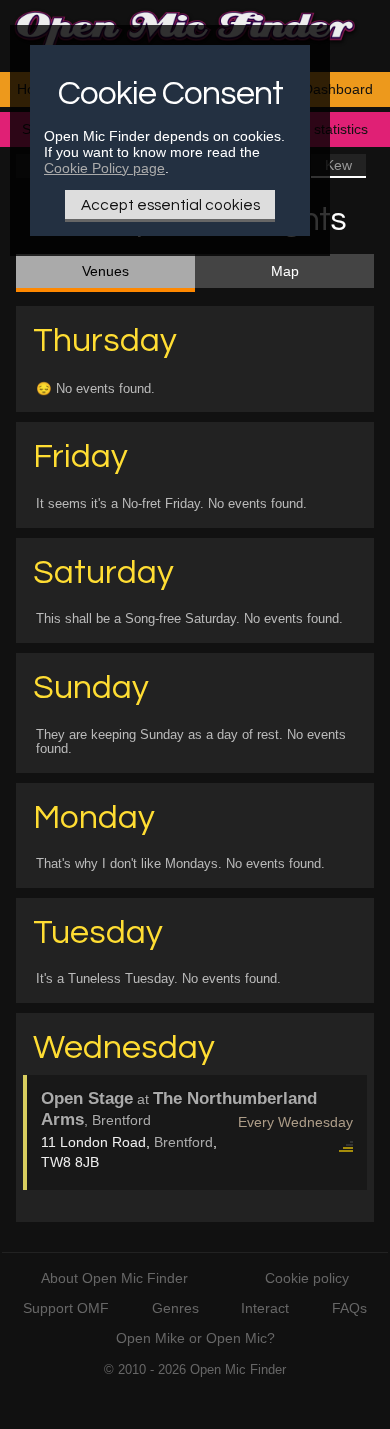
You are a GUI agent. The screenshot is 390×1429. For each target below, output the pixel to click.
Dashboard (338, 89)
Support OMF (66, 1308)
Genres (175, 1308)
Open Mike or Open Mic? (195, 1338)
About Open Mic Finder (114, 1278)
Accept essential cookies (170, 205)
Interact (265, 1308)
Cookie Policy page (104, 168)
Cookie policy (307, 1278)
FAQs (349, 1308)
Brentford (183, 1142)
